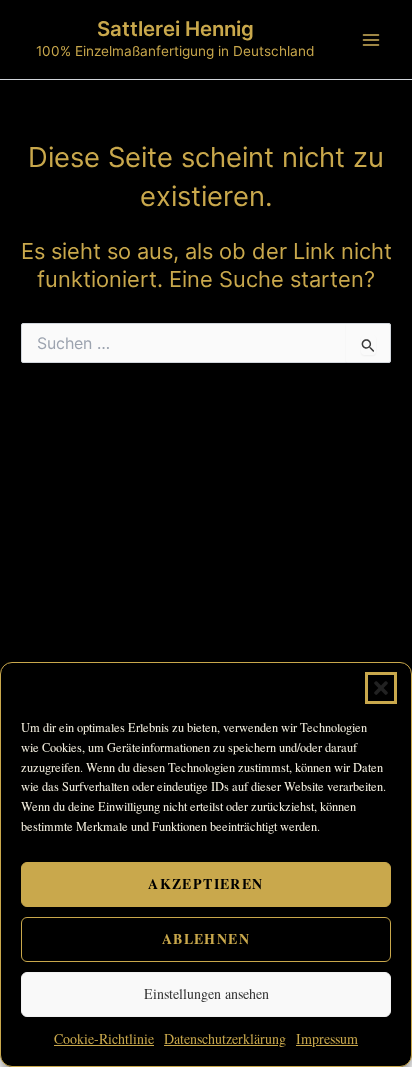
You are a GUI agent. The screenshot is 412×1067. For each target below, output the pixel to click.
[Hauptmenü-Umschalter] (371, 40)
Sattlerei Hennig (175, 28)
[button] (381, 688)
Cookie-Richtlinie (104, 1038)
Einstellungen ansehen (206, 993)
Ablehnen (206, 938)
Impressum (327, 1038)
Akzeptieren (205, 883)
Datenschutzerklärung (225, 1038)
